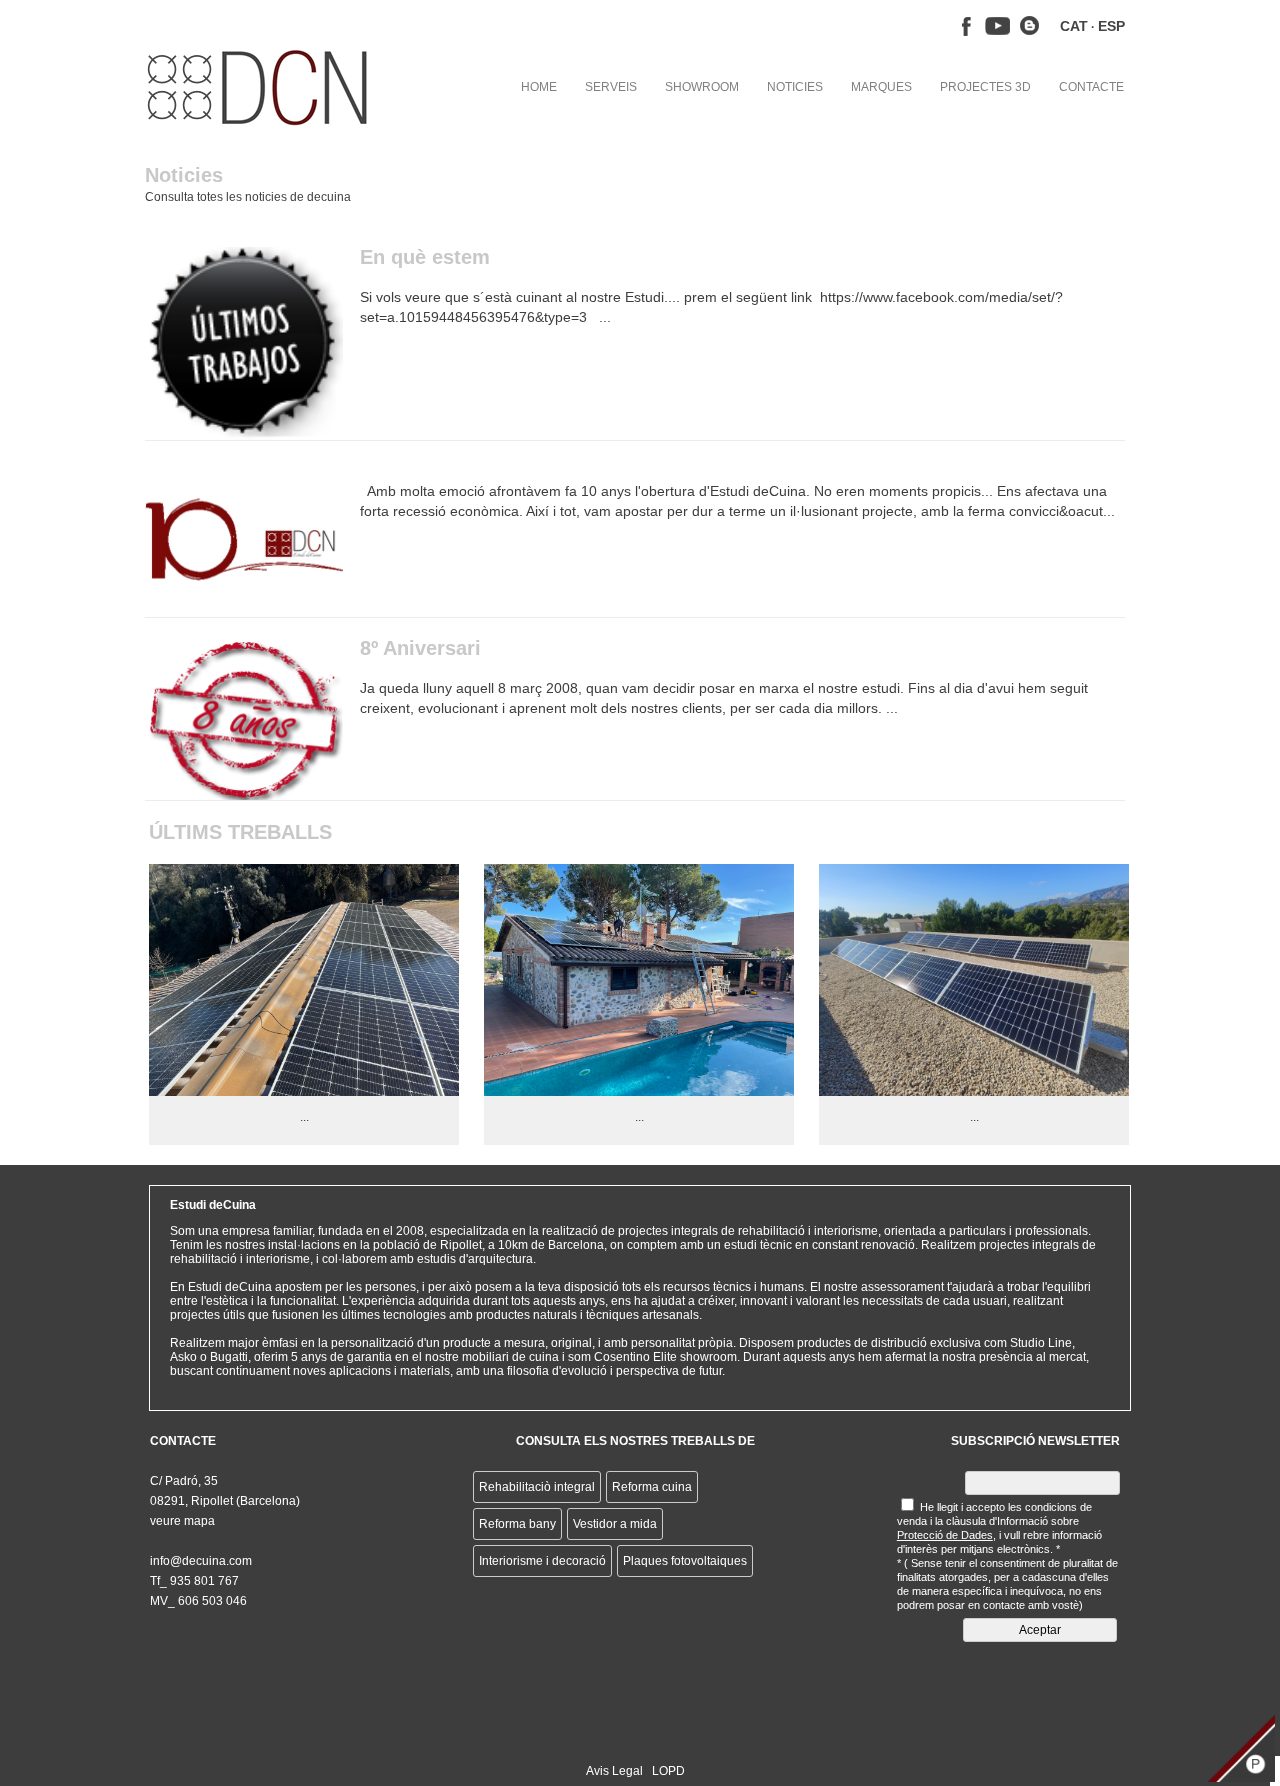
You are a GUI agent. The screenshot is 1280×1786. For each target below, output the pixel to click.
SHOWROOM (702, 87)
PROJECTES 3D (985, 87)
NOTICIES (795, 87)
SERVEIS (611, 87)
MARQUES (881, 87)
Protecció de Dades (945, 1535)
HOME (539, 87)
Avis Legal (614, 1771)
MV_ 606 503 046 (198, 1601)
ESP (1111, 26)
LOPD (668, 1771)
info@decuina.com (201, 1561)
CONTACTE (1091, 87)
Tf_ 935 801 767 (194, 1581)
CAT (1074, 26)
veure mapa (182, 1521)
